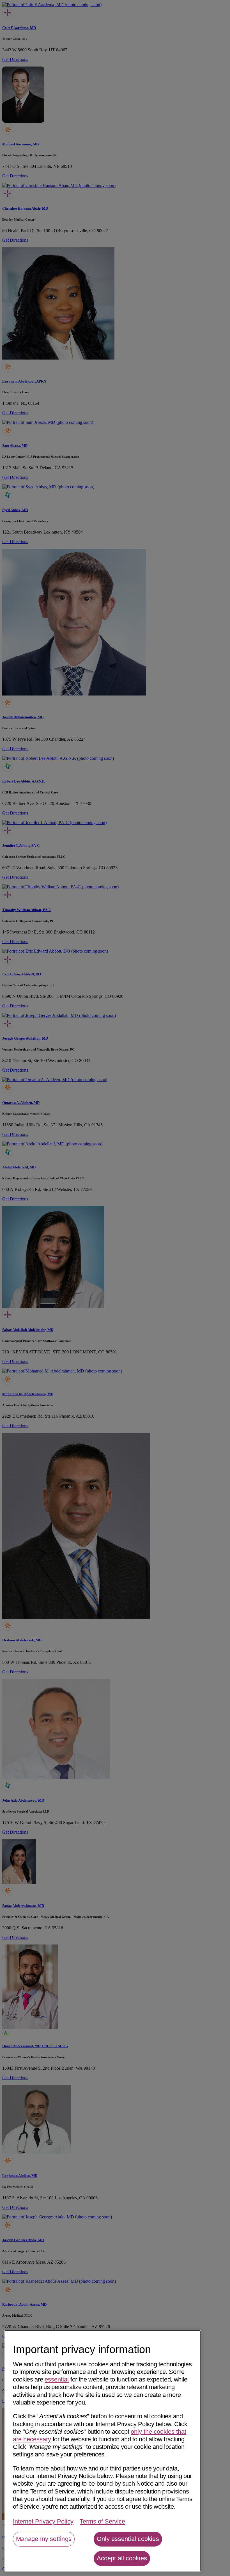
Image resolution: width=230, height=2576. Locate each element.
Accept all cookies (122, 2558)
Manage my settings (44, 2539)
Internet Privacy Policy (43, 2521)
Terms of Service (102, 2521)
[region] (103, 2451)
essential (57, 2379)
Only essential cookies (128, 2539)
